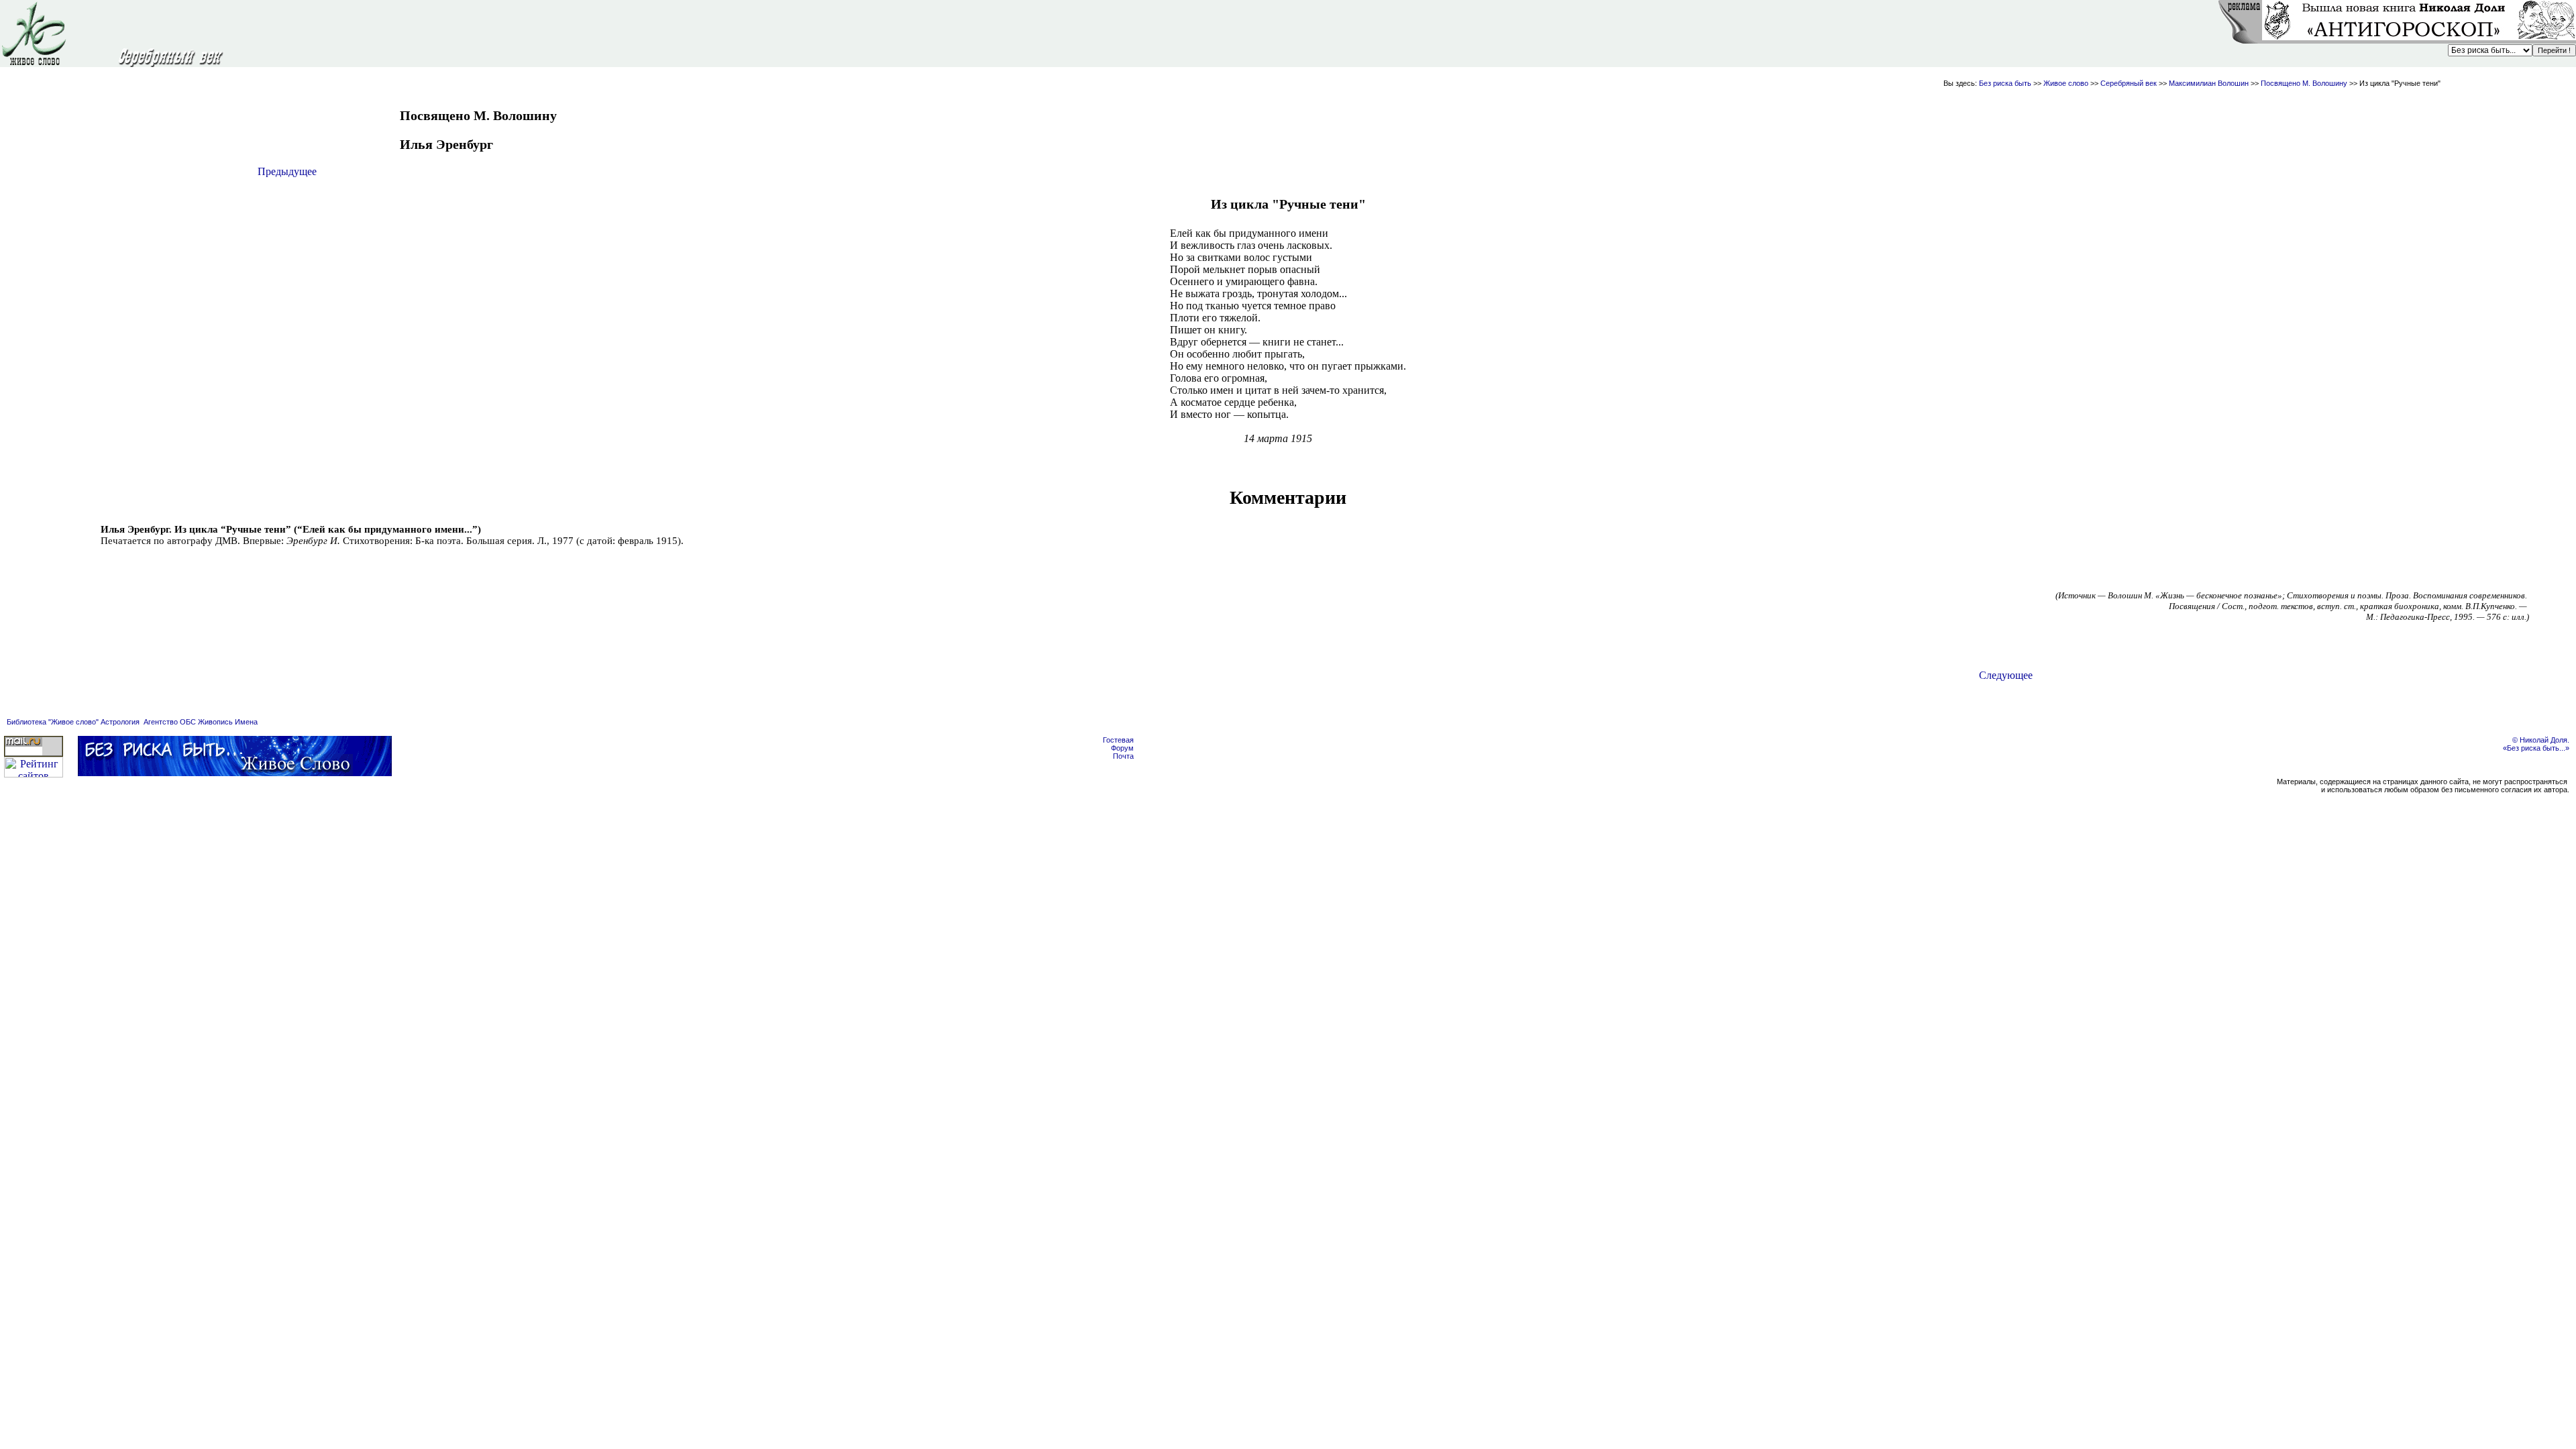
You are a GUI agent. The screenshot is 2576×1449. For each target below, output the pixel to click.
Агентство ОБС (170, 722)
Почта (1123, 756)
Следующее (2006, 675)
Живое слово (2066, 83)
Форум (1122, 748)
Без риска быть (2005, 83)
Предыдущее (287, 171)
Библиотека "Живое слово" (53, 722)
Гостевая (1118, 740)
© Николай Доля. (2541, 740)
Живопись (215, 722)
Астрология (120, 722)
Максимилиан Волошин (2209, 83)
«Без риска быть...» (2536, 748)
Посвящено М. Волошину (2305, 83)
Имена (246, 722)
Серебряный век (2129, 83)
